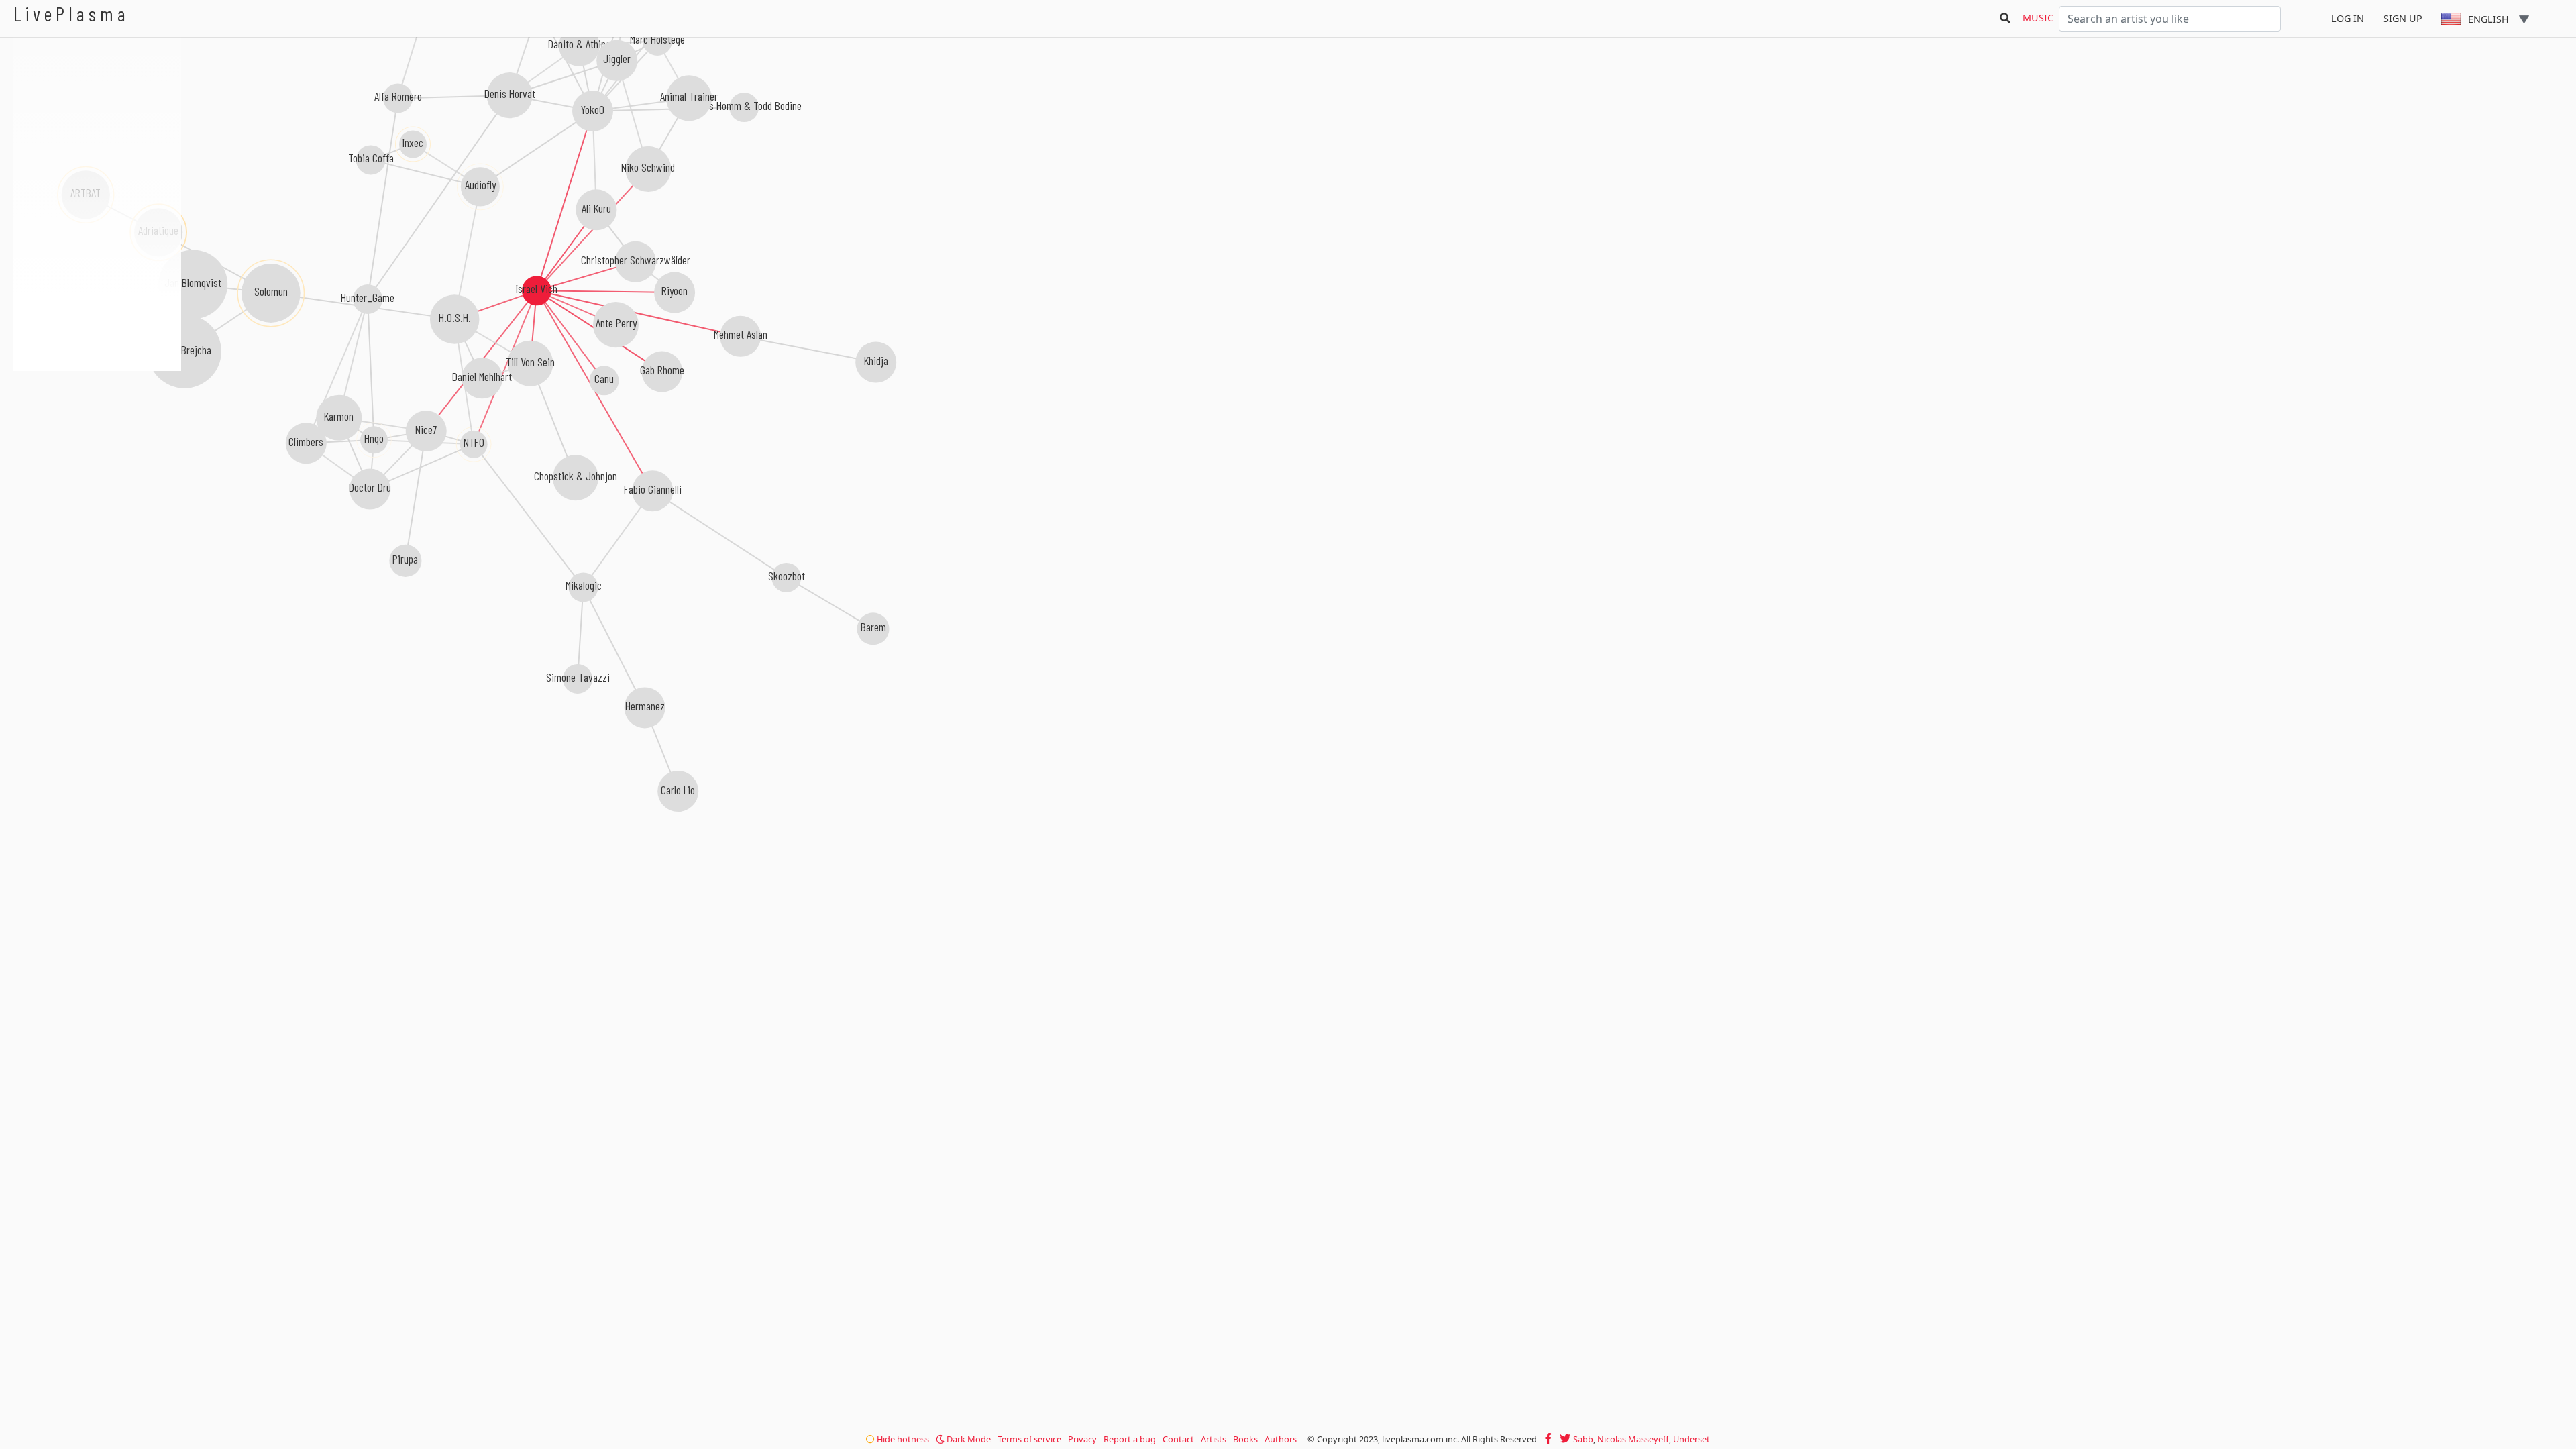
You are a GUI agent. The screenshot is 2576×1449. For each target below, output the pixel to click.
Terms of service (1029, 1439)
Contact (1178, 1439)
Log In (2348, 18)
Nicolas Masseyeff (1633, 1439)
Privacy (1082, 1439)
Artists (1214, 1439)
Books (1245, 1439)
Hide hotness (902, 1439)
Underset (1692, 1439)
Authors (1281, 1439)
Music (2038, 18)
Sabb (1583, 1439)
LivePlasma (71, 14)
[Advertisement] (97, 443)
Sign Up (2403, 18)
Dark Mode (968, 1439)
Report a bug (1130, 1439)
